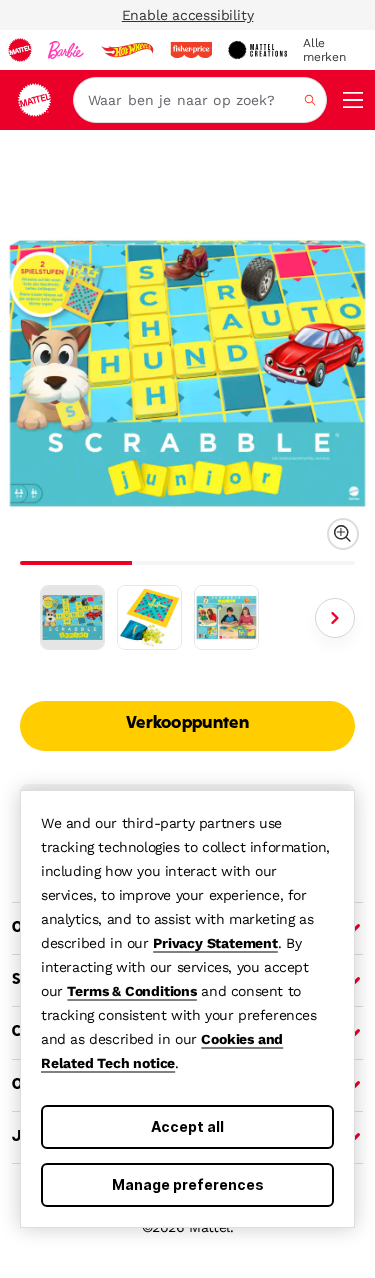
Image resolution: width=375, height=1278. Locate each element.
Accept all (187, 1126)
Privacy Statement (215, 943)
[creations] (257, 50)
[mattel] (20, 50)
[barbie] (66, 50)
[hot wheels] (127, 50)
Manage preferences (188, 1184)
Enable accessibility (188, 15)
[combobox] (200, 100)
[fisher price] (191, 50)
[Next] (335, 618)
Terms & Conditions (131, 991)
